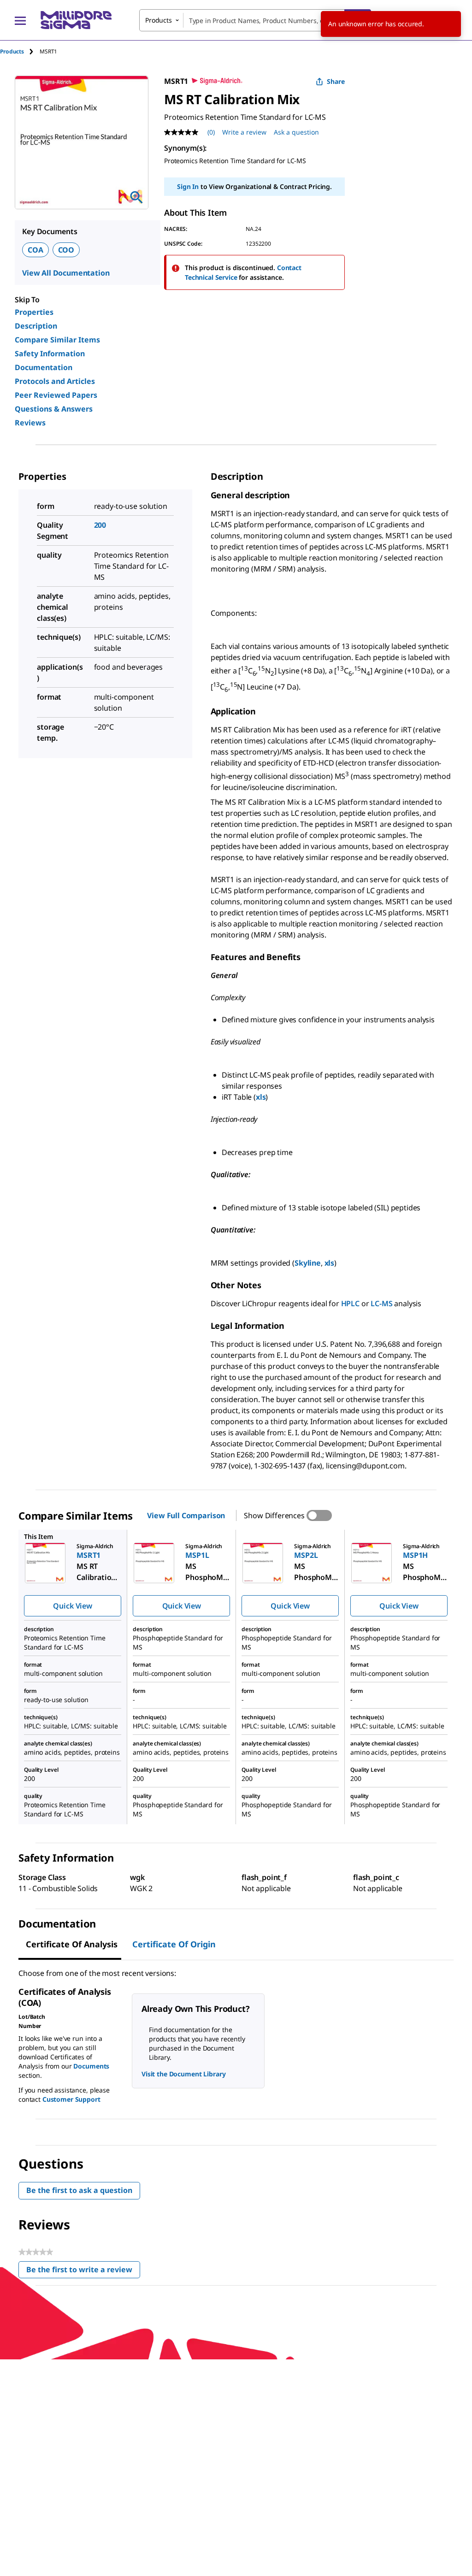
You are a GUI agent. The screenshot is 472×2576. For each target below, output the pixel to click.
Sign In (188, 186)
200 (100, 525)
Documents (91, 2066)
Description (36, 326)
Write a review (244, 132)
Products (12, 51)
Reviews (30, 423)
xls (261, 1097)
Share (336, 81)
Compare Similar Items (57, 340)
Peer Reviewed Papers (56, 395)
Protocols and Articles (55, 381)
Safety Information (50, 354)
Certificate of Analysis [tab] (72, 1944)
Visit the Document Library (183, 2074)
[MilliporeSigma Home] (76, 20)
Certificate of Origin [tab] (174, 1944)
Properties (34, 312)
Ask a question (296, 132)
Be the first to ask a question (79, 2190)
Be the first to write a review (83, 2272)
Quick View (72, 1606)
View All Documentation (66, 273)
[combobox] (255, 20)
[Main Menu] (20, 20)
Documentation (44, 367)
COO (66, 250)
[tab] (20, 51)
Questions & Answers (54, 409)
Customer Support (71, 2099)
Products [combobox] (159, 20)
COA (35, 250)
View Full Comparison (186, 1515)
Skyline (308, 1263)
